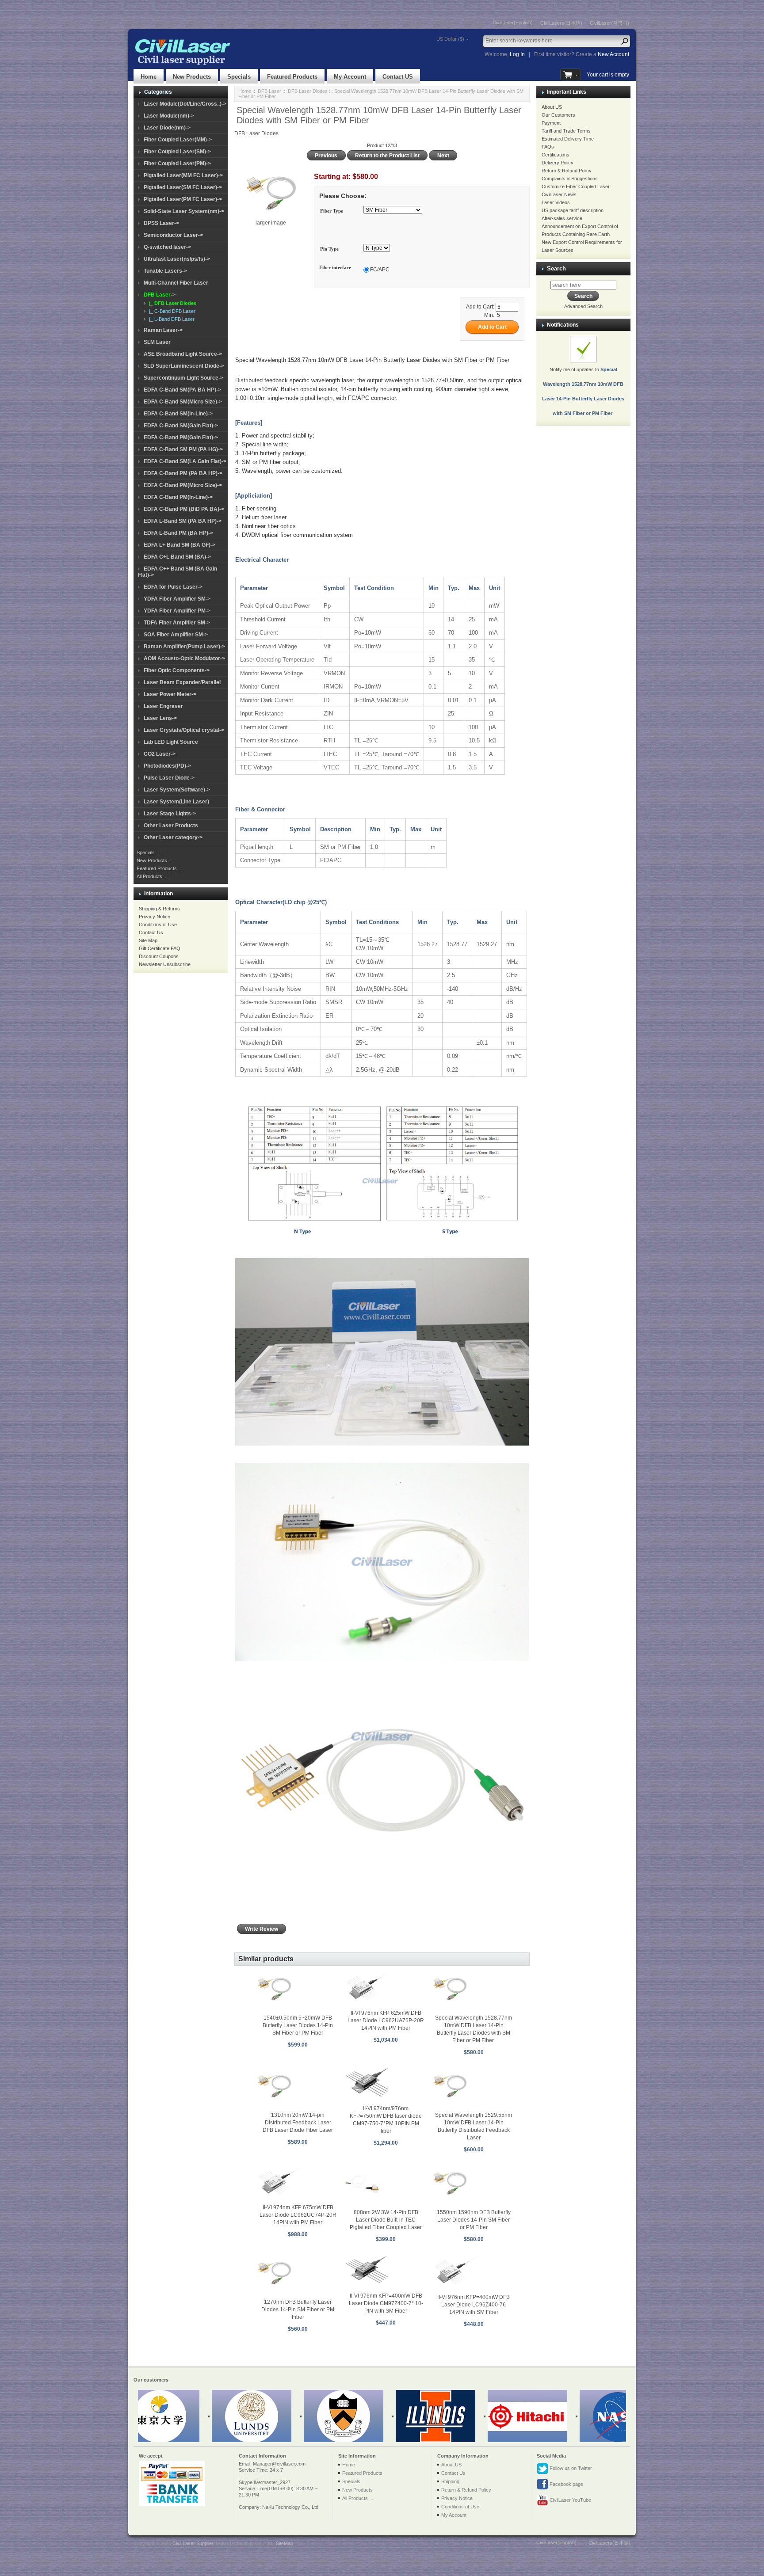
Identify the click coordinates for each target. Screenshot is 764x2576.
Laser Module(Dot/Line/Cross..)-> (185, 104)
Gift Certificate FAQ (160, 948)
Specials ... (148, 852)
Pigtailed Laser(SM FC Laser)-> (183, 187)
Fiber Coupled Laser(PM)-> (177, 164)
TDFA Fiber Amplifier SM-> (177, 623)
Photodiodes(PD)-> (167, 766)
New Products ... (155, 860)
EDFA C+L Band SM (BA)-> (177, 557)
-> (160, 295)
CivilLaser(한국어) (609, 23)
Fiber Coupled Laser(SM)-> (177, 152)
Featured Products (292, 77)
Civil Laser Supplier (193, 2543)
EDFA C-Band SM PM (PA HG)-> (183, 449)
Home (149, 77)
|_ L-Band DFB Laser (170, 319)
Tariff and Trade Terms (566, 131)
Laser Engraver (163, 706)
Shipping (450, 2481)
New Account (613, 54)
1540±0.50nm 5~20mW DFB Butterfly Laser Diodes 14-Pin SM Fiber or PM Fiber (298, 2025)
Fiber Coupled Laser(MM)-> (178, 140)
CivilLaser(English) (513, 23)
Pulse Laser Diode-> (169, 778)
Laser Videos (556, 202)
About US (552, 107)
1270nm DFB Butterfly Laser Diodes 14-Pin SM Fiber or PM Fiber (298, 2310)
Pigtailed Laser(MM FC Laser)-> (183, 175)
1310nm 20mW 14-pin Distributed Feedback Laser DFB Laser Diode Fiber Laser (298, 2123)
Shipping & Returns (159, 909)
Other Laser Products (171, 826)
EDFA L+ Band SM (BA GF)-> (180, 545)
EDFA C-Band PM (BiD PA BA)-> (184, 509)
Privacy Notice (155, 917)
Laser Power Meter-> (170, 694)
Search (556, 268)
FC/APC (380, 270)
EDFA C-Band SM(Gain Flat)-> (181, 426)
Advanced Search (583, 306)
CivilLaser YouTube (570, 2500)
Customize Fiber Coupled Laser (576, 186)
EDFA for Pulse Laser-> (173, 587)
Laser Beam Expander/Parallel (182, 682)
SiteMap (285, 2543)
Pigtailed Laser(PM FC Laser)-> (183, 199)
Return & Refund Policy (567, 171)
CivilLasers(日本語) (561, 23)
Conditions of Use (158, 925)
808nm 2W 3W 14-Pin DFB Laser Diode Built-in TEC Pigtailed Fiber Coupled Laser (386, 2220)
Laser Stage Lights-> (170, 814)
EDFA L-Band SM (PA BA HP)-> (183, 521)
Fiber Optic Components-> (177, 670)
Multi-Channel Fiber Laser (176, 283)
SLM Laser (157, 342)
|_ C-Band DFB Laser (171, 311)
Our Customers (558, 115)
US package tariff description (573, 210)
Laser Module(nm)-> (169, 116)
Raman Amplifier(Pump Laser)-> (184, 647)
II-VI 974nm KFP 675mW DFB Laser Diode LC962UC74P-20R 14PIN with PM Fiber (298, 2215)
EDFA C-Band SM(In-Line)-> (178, 414)
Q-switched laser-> (167, 247)
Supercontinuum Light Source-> (183, 378)
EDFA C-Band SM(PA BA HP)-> (182, 390)
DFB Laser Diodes (308, 91)
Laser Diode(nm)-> (167, 128)
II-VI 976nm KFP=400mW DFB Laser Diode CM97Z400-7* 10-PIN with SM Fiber (386, 2303)
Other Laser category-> (173, 837)
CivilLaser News (559, 194)
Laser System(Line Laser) (176, 802)
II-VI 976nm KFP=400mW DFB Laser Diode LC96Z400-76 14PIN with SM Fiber (474, 2305)
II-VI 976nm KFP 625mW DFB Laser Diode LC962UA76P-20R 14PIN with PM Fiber (386, 2020)
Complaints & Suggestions (570, 179)
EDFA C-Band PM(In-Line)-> (178, 497)
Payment (551, 123)
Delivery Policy (558, 163)
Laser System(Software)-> (177, 790)
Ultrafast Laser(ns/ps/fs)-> (177, 259)
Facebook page (566, 2484)
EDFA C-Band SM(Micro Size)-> (183, 402)
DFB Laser (269, 91)
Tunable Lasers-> (165, 271)
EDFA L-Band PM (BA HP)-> (178, 533)
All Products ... (152, 876)
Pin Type (329, 249)
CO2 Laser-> (160, 754)
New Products (192, 77)
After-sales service (562, 218)
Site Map (148, 940)
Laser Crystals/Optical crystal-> (184, 730)
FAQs (548, 147)
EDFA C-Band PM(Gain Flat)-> (181, 438)
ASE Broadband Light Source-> (183, 354)
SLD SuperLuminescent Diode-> (184, 366)
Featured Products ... (159, 868)
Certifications (556, 155)
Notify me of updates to (583, 391)
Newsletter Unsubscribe (165, 964)
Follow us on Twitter (570, 2468)
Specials (239, 77)
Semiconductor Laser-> (173, 235)
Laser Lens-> (160, 718)
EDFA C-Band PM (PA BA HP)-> (183, 473)
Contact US (398, 77)
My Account (350, 77)
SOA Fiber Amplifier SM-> (176, 635)
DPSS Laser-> (161, 223)
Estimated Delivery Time (568, 139)
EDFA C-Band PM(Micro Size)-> (183, 485)
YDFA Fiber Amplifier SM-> (177, 599)
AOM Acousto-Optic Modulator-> (184, 658)
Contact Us (151, 932)
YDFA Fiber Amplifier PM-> (177, 611)
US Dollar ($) (450, 39)
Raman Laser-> (163, 330)
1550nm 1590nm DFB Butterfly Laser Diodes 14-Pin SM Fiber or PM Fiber (474, 2220)
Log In (517, 54)
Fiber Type (332, 211)
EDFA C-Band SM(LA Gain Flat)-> (185, 461)
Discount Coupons (159, 956)
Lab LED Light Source (171, 742)
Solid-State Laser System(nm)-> (184, 211)
